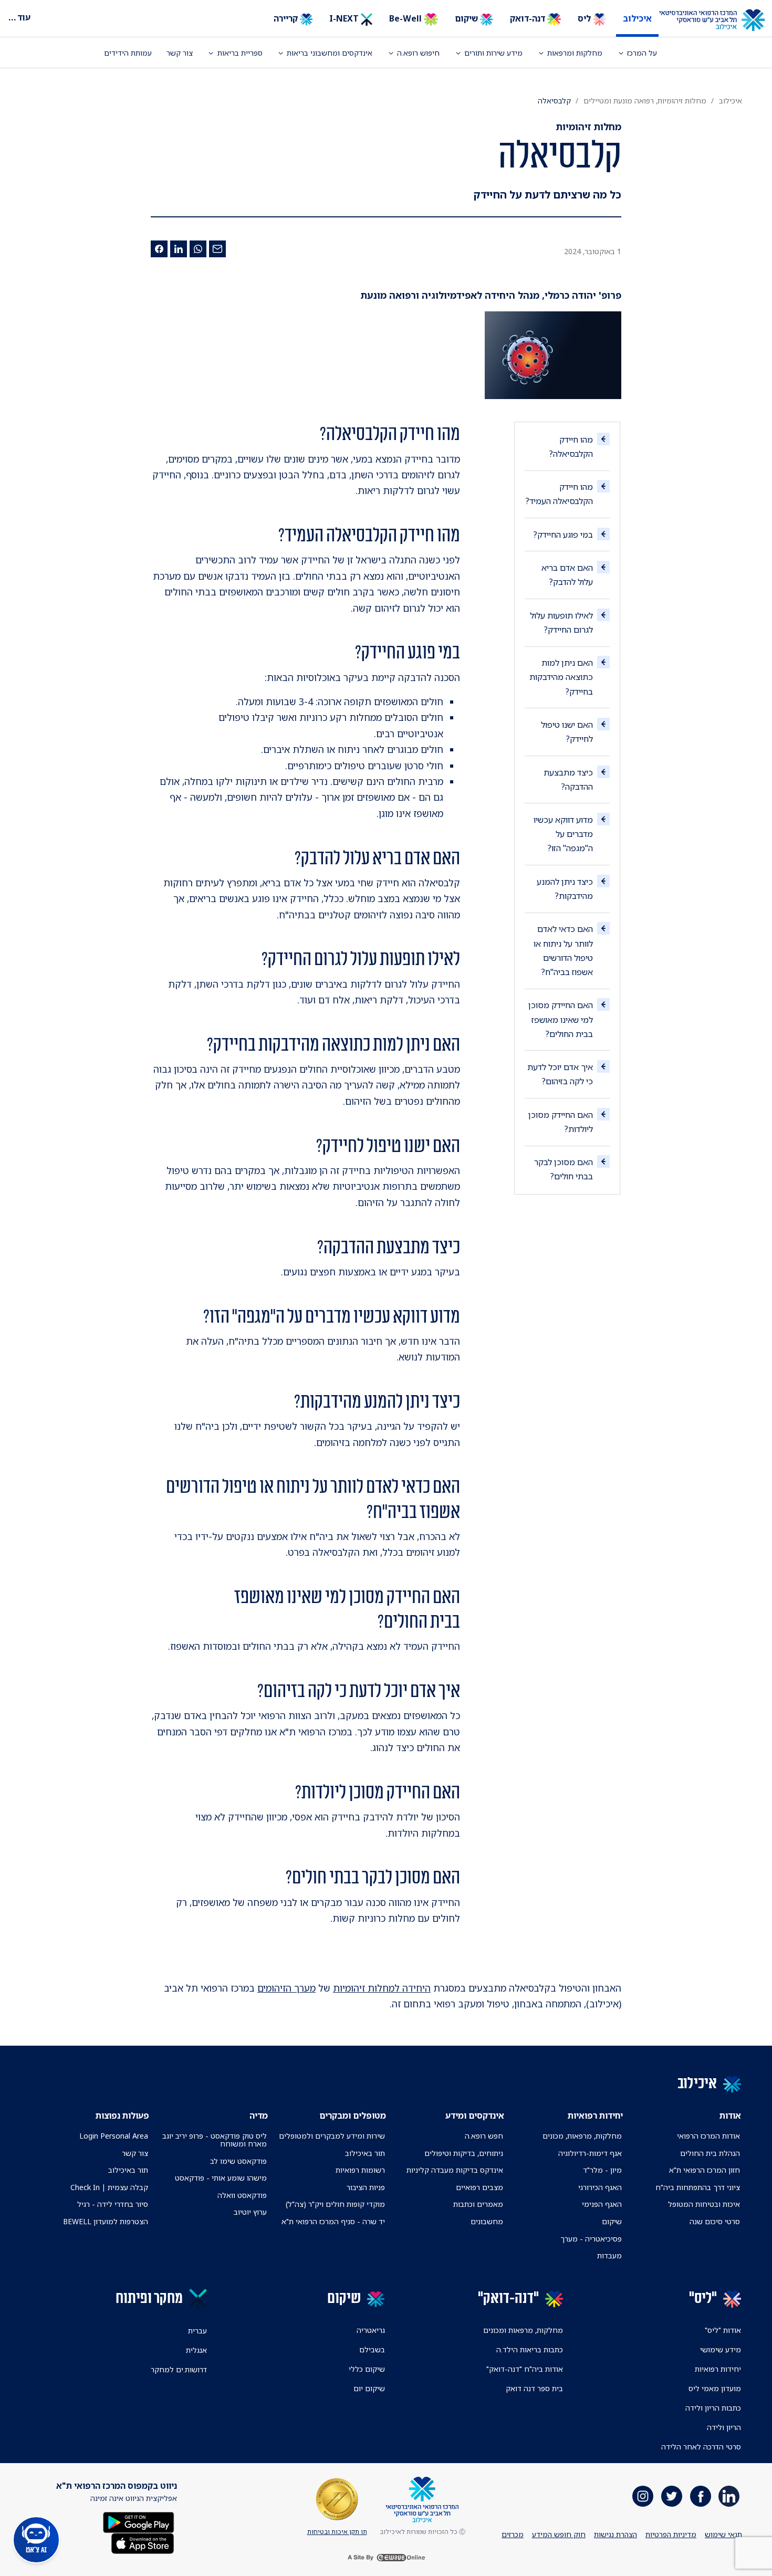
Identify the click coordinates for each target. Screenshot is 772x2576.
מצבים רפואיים (479, 2187)
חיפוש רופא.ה (418, 53)
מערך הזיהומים (286, 1988)
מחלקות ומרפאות (575, 53)
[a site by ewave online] (386, 2558)
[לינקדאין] (179, 249)
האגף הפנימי (602, 2204)
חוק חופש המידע (559, 2534)
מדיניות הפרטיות (671, 2534)
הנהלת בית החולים (710, 2153)
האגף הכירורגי (600, 2187)
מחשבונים (487, 2221)
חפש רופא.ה (484, 2136)
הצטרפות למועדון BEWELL (106, 2221)
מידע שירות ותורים (493, 53)
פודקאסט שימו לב (238, 2161)
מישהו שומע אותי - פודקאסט (221, 2178)
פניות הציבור (366, 2187)
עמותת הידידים (128, 53)
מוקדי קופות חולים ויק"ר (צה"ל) (335, 2204)
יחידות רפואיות (718, 2369)
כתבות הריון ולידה (713, 2408)
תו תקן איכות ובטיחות (337, 2532)
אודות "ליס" (723, 2330)
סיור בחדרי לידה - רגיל (113, 2204)
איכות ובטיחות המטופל (704, 2204)
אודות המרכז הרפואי (708, 2136)
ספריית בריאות (240, 53)
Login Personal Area (114, 2136)
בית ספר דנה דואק (534, 2388)
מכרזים (513, 2534)
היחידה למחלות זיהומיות (382, 1988)
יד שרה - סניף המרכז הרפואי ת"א (333, 2221)
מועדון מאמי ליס (715, 2388)
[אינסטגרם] (643, 2496)
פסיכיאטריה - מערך (591, 2239)
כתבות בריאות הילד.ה (530, 2349)
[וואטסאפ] (198, 249)
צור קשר (180, 53)
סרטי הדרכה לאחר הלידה (701, 2447)
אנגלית (196, 2350)
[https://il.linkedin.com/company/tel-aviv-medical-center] (729, 2496)
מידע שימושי (721, 2349)
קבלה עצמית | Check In (109, 2187)
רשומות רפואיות (360, 2170)
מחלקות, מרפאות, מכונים (582, 2136)
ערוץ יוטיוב (250, 2212)
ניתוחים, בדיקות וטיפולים (464, 2153)
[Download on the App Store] (143, 2542)
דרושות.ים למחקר (179, 2369)
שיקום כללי (367, 2369)
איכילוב (637, 18)
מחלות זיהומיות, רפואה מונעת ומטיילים (645, 101)
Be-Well (406, 18)
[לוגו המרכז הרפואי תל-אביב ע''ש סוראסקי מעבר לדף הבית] (720, 20)
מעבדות (609, 2255)
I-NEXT (345, 18)
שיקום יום (369, 2388)
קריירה (287, 18)
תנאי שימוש (723, 2534)
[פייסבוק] (159, 249)
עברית (197, 2331)
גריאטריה (371, 2330)
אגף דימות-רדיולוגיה (590, 2153)
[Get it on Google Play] (139, 2521)
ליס (585, 18)
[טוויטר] (672, 2496)
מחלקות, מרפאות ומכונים (523, 2330)
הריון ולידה (724, 2427)
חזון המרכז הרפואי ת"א (705, 2170)
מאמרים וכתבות (478, 2204)
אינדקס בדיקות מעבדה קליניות (455, 2170)
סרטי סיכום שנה (715, 2221)
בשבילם (372, 2349)
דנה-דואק (529, 18)
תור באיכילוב (365, 2153)
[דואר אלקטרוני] (217, 249)
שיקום (467, 18)
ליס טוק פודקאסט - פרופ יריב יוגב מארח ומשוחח (214, 2140)
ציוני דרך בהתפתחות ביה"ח (698, 2187)
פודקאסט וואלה (242, 2195)
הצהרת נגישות (615, 2534)
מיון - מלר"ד (602, 2170)
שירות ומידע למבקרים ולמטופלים (332, 2136)
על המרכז (642, 53)
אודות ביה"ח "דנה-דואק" (525, 2369)
